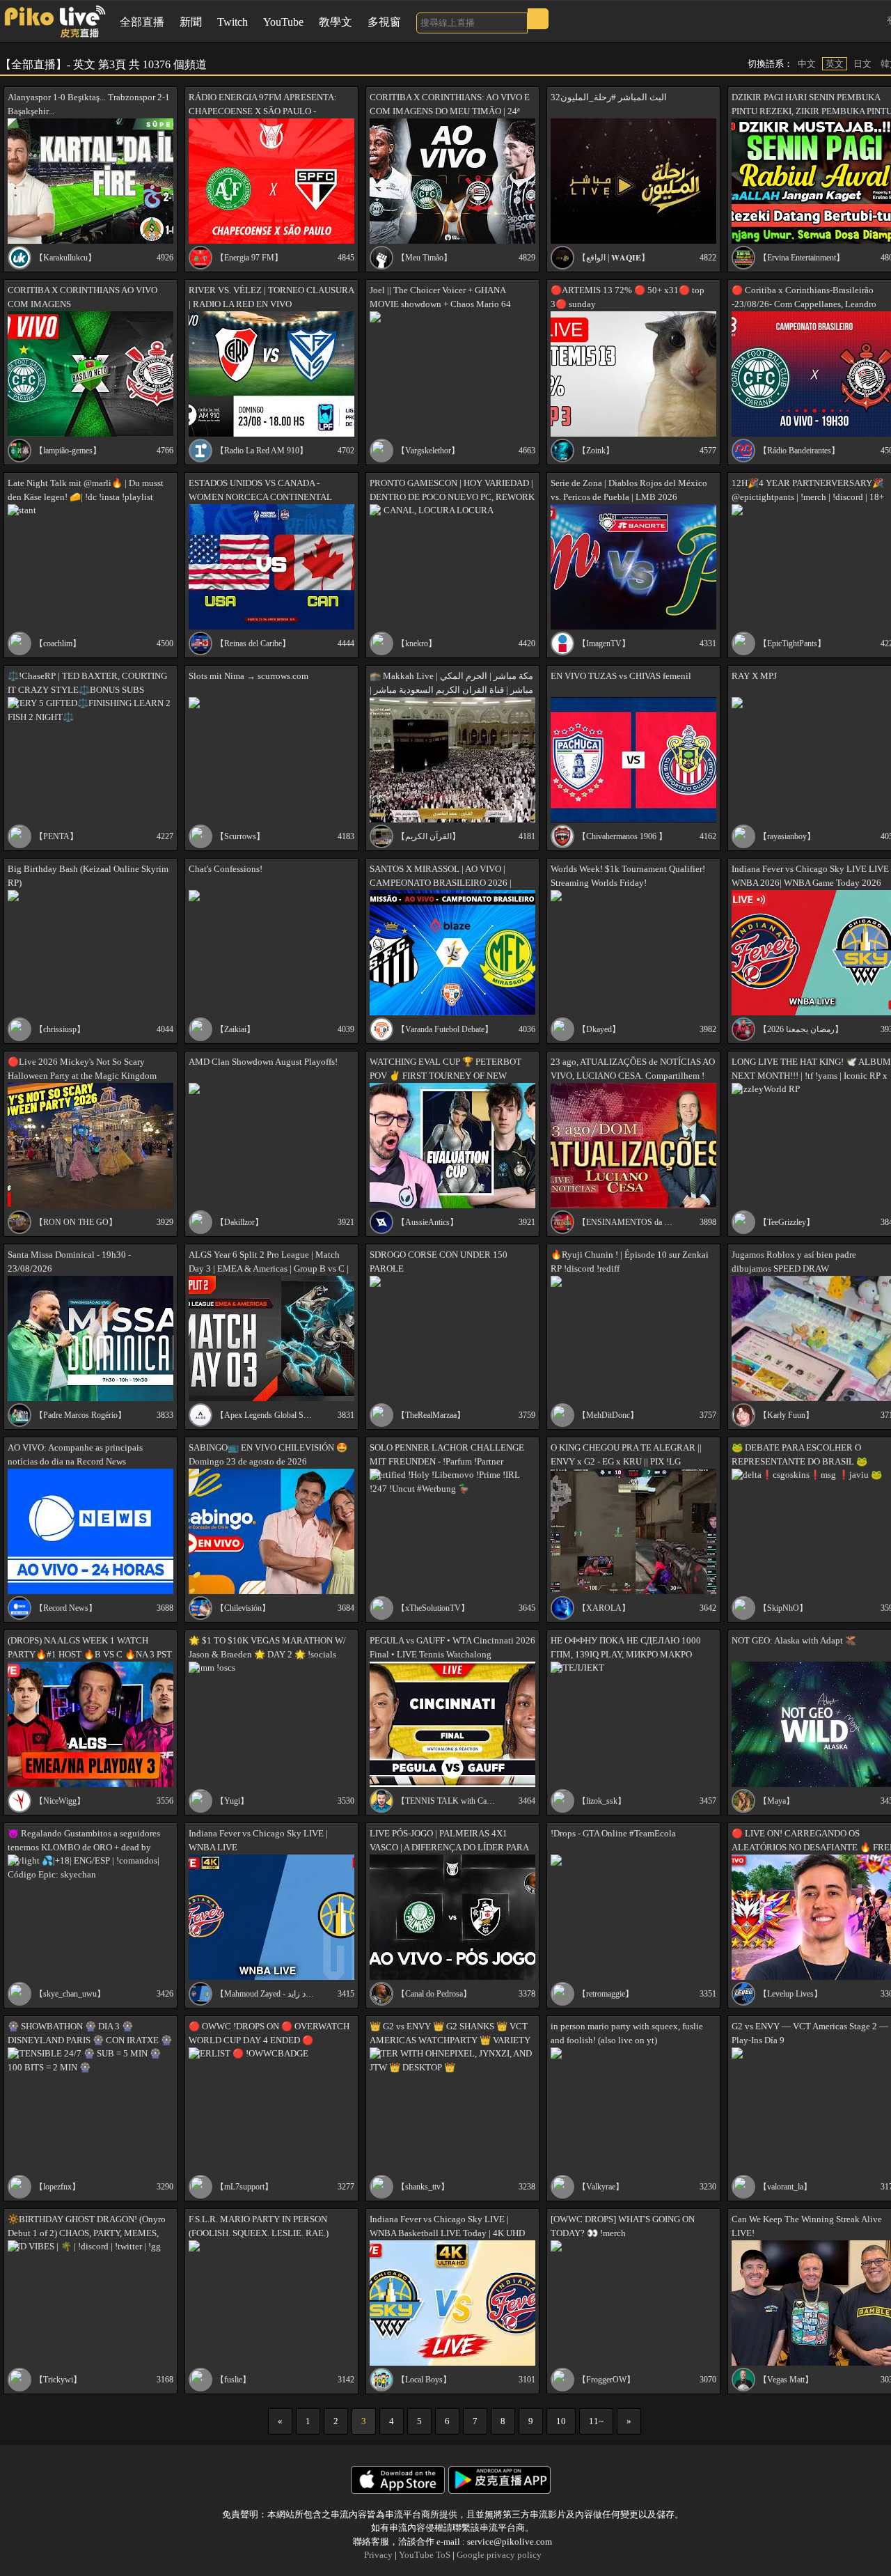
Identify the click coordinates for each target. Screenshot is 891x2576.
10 (561, 2421)
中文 (807, 64)
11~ (596, 2421)
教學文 (336, 22)
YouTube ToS (425, 2555)
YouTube (283, 22)
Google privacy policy (499, 2555)
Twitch (232, 22)
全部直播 (142, 22)
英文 (835, 64)
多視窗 (384, 22)
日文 (862, 64)
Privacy (378, 2555)
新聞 (191, 22)
